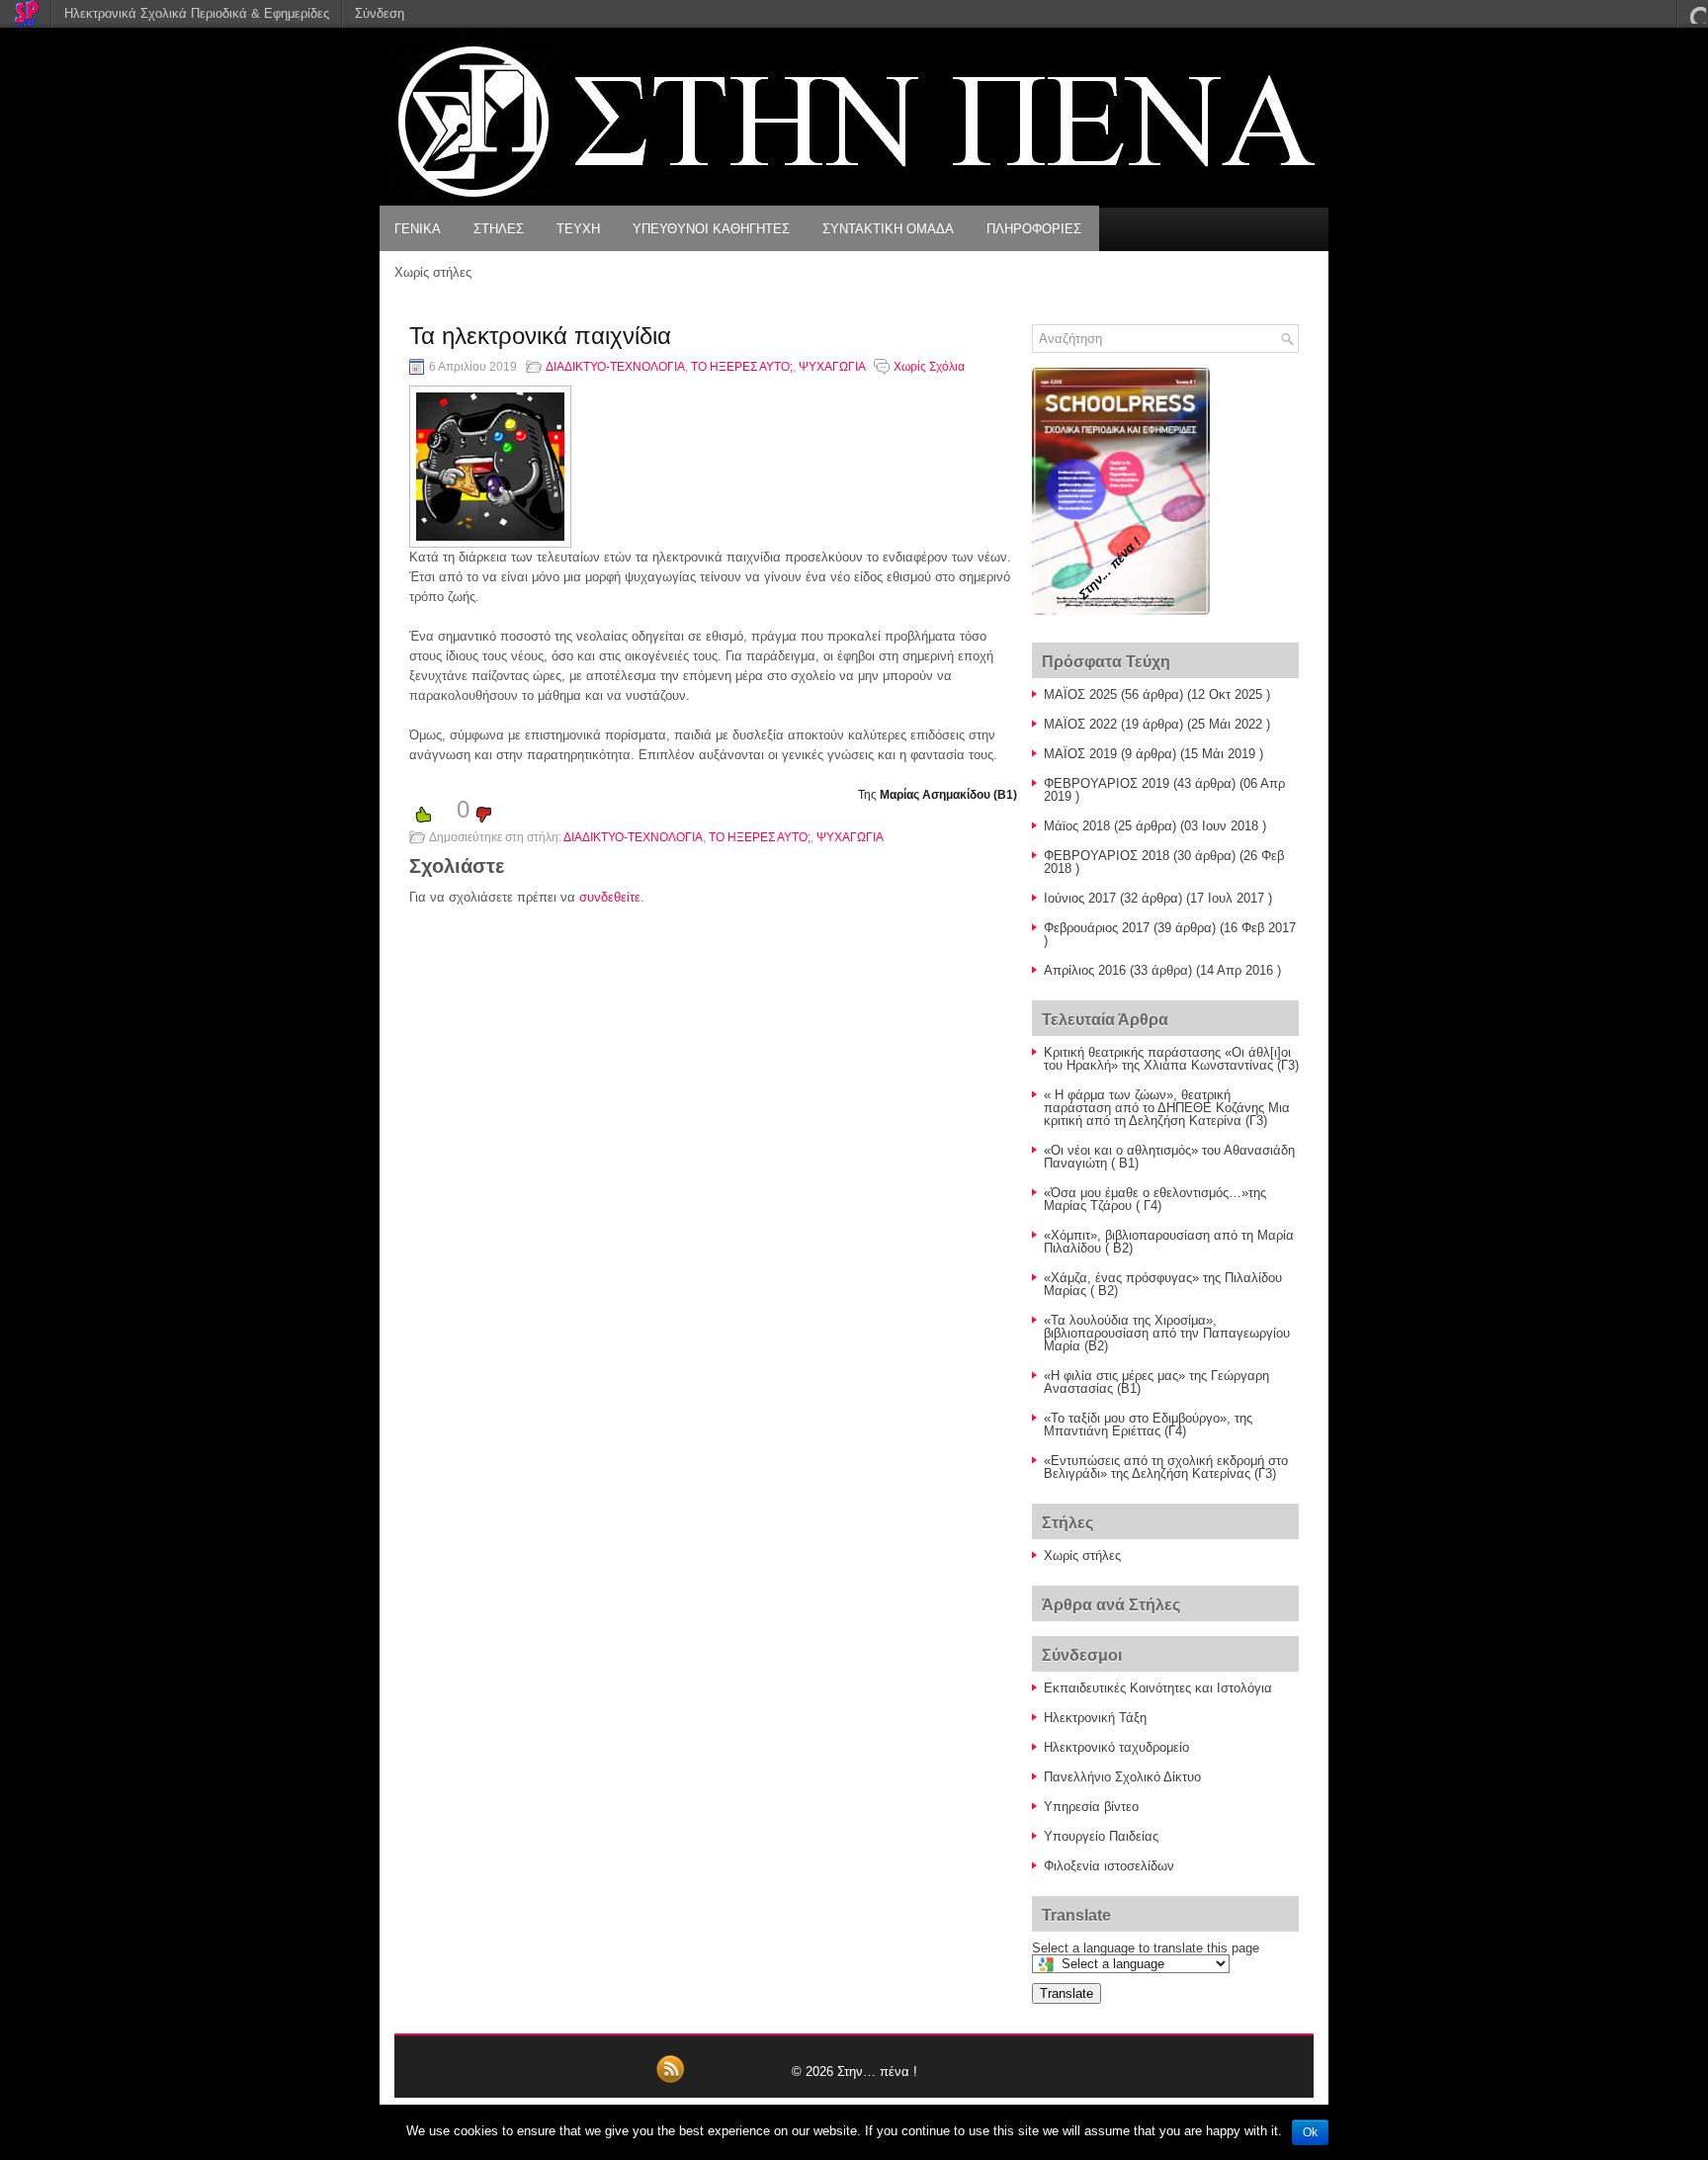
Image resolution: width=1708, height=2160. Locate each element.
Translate (1067, 1993)
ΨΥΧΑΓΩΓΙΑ (832, 367)
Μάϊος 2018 (1077, 826)
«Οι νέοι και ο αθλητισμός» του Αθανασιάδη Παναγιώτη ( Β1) (1169, 1157)
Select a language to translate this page (1146, 1948)
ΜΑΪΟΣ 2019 (1080, 754)
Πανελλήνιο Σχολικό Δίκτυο (1122, 1777)
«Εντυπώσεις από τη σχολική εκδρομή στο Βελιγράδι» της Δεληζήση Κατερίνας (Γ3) (1166, 1467)
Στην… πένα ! (877, 2072)
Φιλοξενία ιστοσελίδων (1109, 1866)
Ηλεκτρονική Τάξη (1095, 1718)
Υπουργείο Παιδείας (1101, 1836)
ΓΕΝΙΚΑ (418, 229)
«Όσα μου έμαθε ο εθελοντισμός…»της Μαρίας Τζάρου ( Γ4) (1155, 1199)
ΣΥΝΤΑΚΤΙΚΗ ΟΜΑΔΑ (888, 229)
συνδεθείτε (610, 897)
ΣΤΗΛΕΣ (499, 229)
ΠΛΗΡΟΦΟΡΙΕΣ (1034, 229)
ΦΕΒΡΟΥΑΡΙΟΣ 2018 (1107, 856)
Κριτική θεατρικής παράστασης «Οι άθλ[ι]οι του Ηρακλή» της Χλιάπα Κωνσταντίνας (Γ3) (1171, 1059)
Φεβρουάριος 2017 (1097, 928)
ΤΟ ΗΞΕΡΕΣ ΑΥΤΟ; (742, 367)
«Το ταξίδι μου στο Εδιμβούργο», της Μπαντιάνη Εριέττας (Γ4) (1148, 1425)
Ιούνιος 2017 (1080, 898)
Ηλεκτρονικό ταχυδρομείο (1116, 1747)
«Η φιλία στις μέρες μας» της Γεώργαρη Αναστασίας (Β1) (1156, 1382)
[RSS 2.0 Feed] (670, 2080)
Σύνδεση (380, 13)
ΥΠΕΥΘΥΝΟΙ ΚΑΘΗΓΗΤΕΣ (711, 229)
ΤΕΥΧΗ (578, 229)
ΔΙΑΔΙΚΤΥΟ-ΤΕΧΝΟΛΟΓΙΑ (615, 367)
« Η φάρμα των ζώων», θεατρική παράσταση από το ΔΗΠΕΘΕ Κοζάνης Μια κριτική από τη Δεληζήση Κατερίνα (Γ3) (1167, 1108)
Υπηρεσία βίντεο (1091, 1807)
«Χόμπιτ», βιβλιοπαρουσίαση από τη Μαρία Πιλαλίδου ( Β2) (1169, 1242)
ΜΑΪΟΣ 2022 (1080, 724)
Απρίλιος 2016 (1085, 970)
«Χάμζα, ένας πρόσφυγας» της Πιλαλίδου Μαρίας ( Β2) (1163, 1284)
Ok (1310, 2132)
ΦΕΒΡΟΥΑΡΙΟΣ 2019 (1107, 783)
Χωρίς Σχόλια (929, 367)
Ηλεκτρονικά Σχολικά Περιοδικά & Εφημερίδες (197, 13)
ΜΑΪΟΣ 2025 (1080, 694)
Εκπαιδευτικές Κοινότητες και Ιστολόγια (1158, 1688)
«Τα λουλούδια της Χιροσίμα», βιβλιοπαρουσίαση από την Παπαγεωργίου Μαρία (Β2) (1167, 1333)
